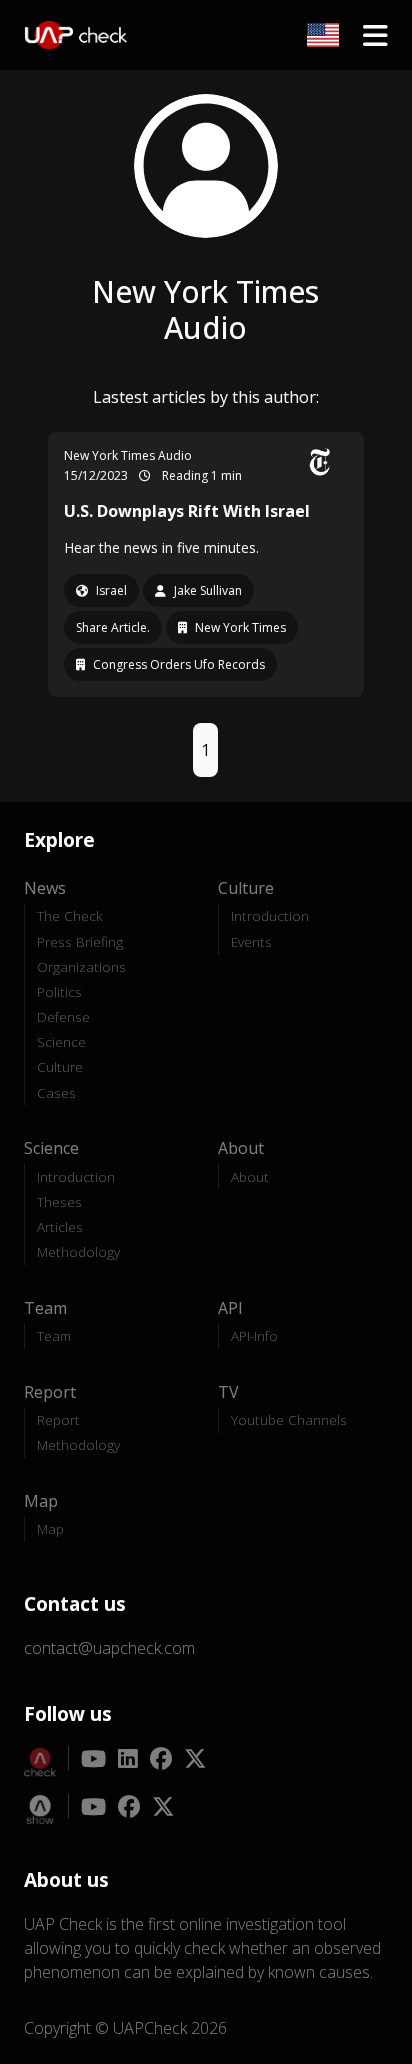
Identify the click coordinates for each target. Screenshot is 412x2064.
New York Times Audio (128, 455)
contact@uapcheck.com (109, 1648)
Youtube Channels (289, 1419)
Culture (60, 1066)
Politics (59, 991)
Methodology (78, 1251)
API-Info (254, 1335)
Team (54, 1335)
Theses (59, 1201)
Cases (56, 1092)
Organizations (81, 966)
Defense (63, 1016)
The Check (70, 915)
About (250, 1176)
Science (61, 1041)
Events (251, 941)
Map (50, 1528)
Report (58, 1419)
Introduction (270, 915)
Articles (60, 1226)
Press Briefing (80, 941)
